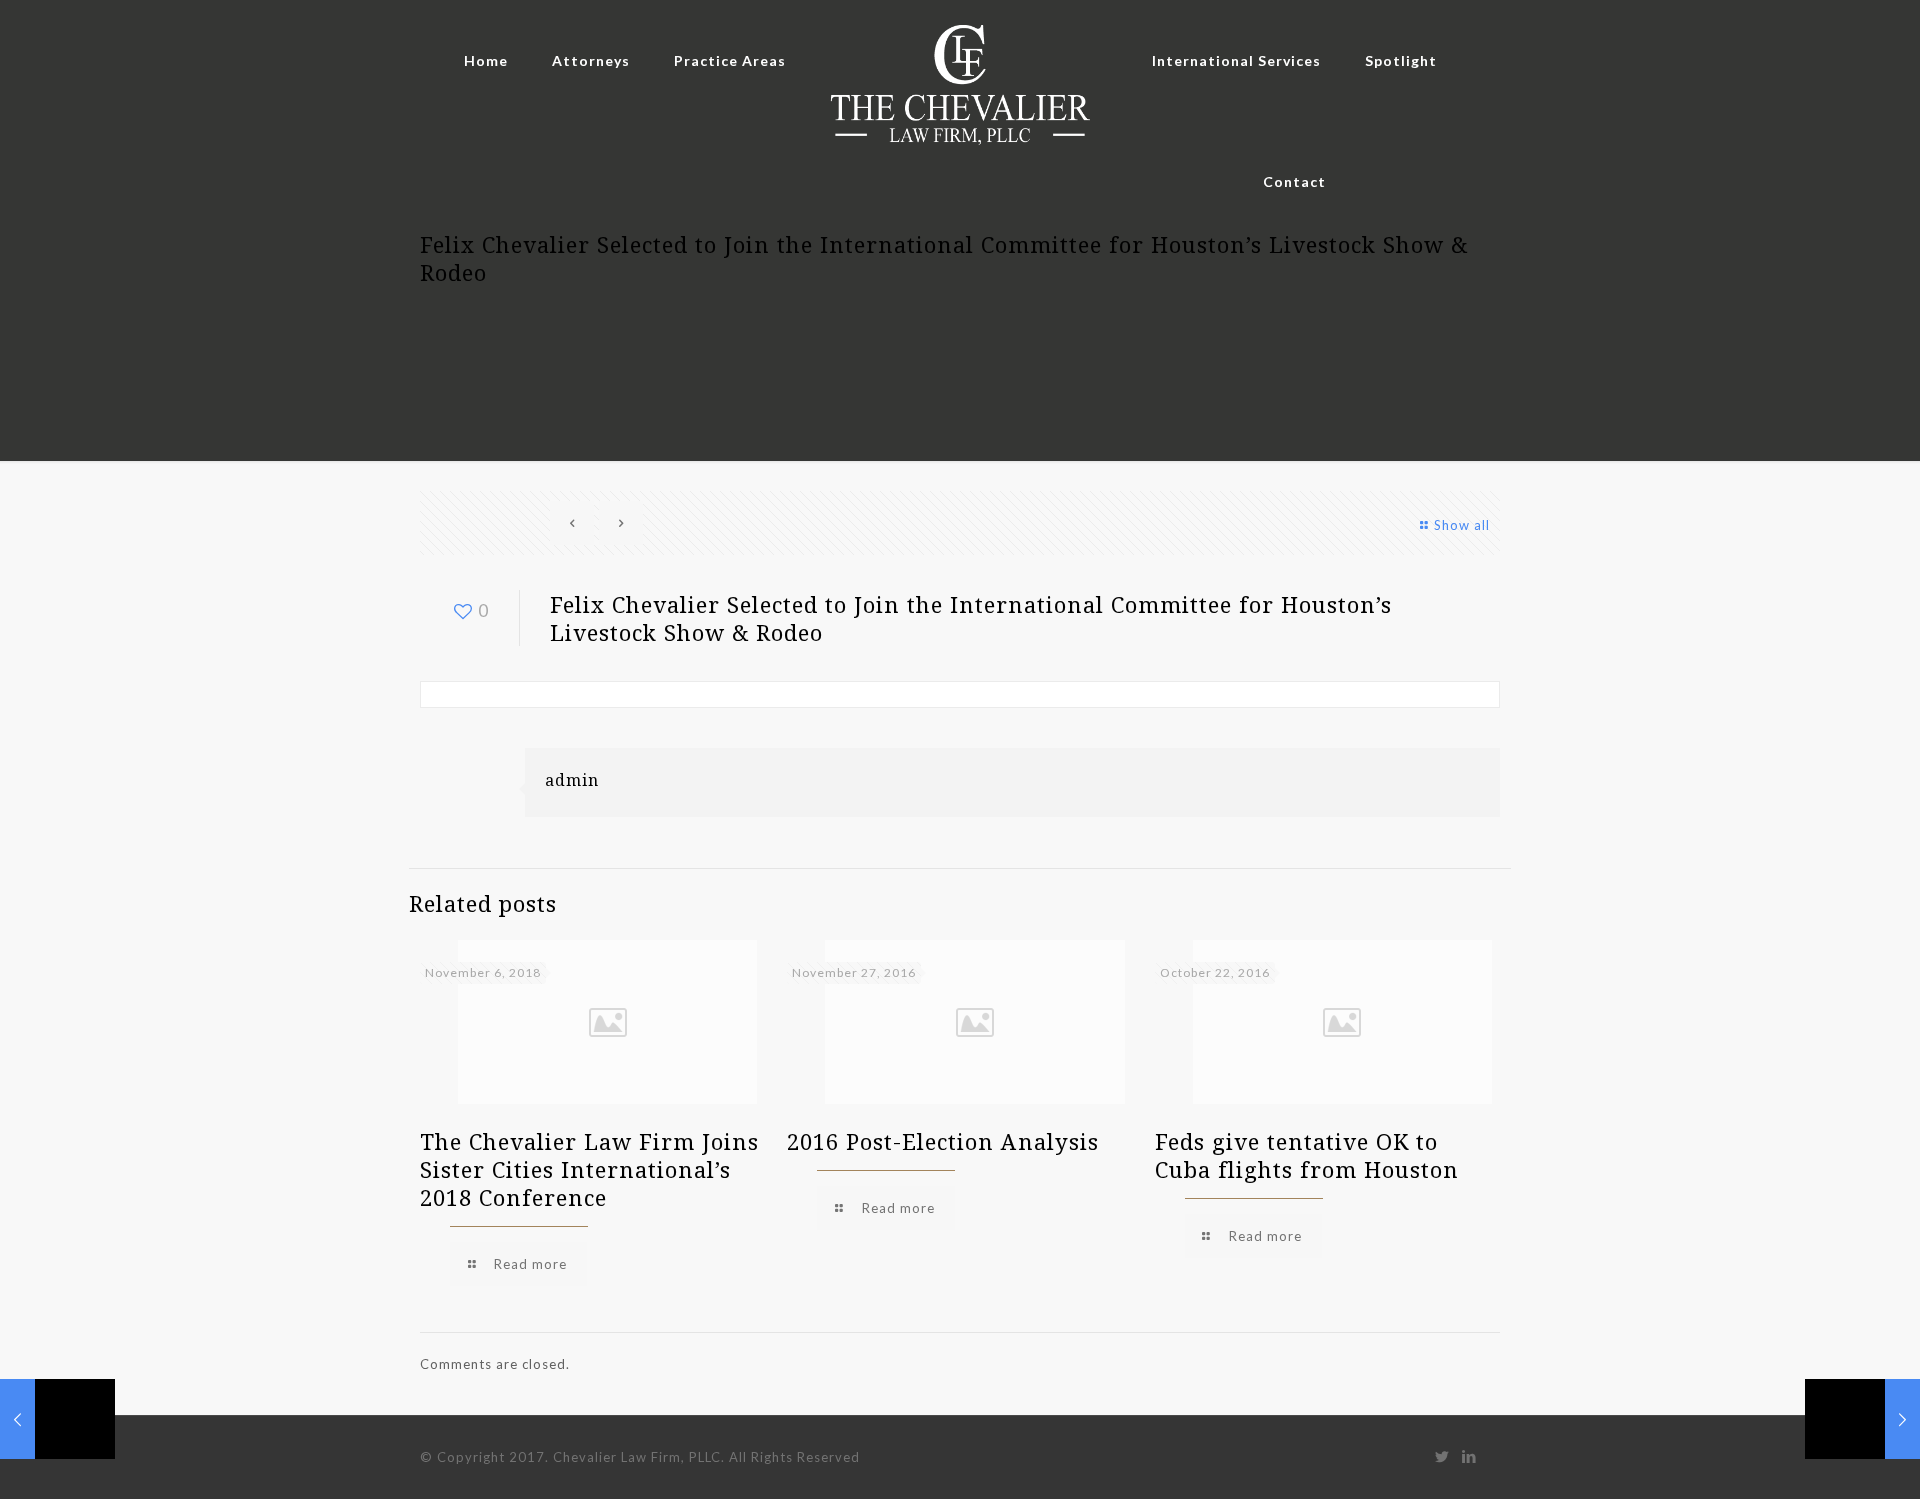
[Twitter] (1442, 1456)
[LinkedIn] (1469, 1456)
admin (572, 780)
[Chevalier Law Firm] (959, 86)
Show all (1462, 525)
